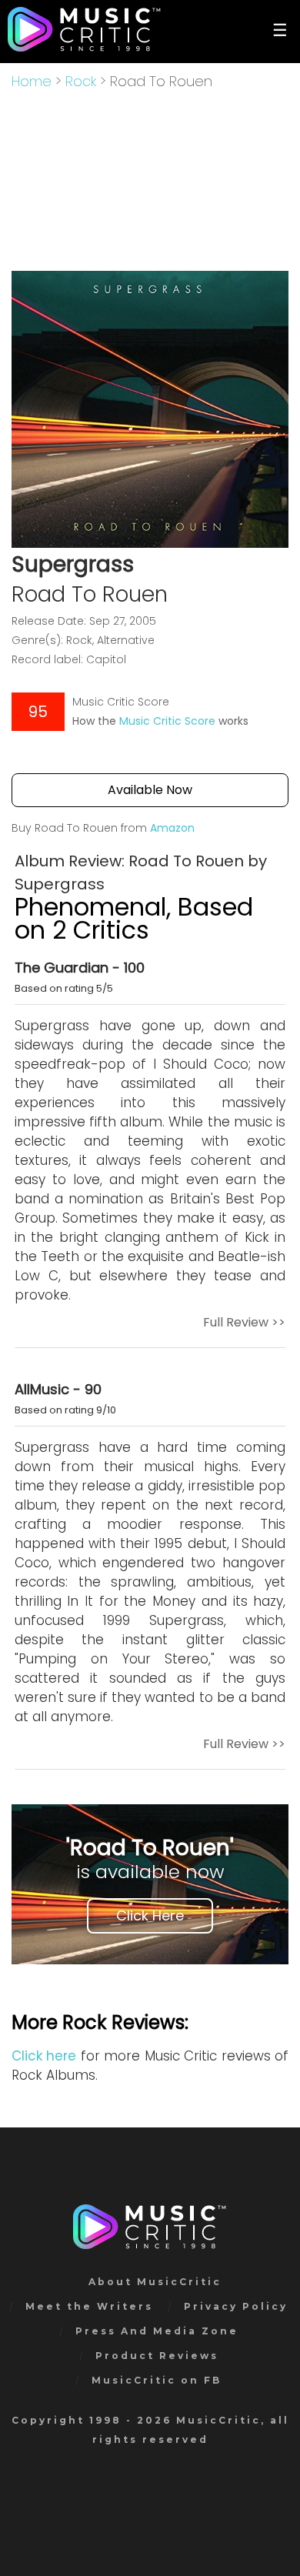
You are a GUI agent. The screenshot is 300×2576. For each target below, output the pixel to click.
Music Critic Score (167, 721)
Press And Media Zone (157, 2331)
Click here (44, 2056)
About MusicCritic (155, 2282)
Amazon (172, 828)
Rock (81, 81)
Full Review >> (244, 1322)
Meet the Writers (89, 2306)
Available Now (150, 790)
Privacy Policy (236, 2306)
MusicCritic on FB (157, 2380)
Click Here (150, 1915)
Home (32, 81)
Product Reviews (157, 2356)
